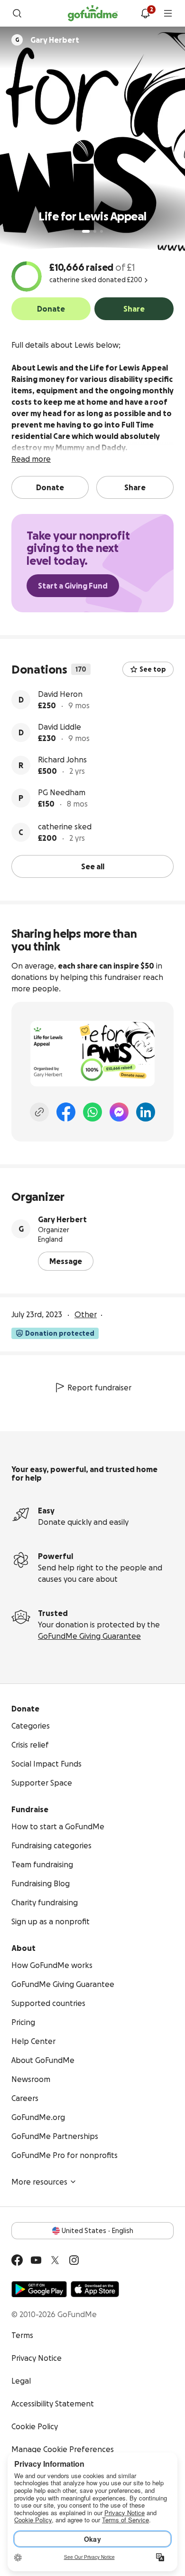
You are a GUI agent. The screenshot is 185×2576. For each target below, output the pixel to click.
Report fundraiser (99, 1388)
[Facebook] (66, 1112)
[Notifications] (145, 13)
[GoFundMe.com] (93, 13)
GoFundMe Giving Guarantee (89, 1636)
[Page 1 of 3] (86, 231)
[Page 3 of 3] (102, 231)
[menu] (168, 13)
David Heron (60, 694)
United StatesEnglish (97, 2231)
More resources (39, 2182)
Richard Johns (62, 760)
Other (86, 1314)
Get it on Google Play (39, 2289)
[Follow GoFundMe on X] (55, 2260)
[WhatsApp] (92, 1112)
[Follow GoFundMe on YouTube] (36, 2260)
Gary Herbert (62, 1219)
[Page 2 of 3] (95, 231)
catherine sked (65, 827)
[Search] (17, 13)
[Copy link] (39, 1112)
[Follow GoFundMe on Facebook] (17, 2260)
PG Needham (62, 792)
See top (153, 669)
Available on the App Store (95, 2289)
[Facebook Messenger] (119, 1112)
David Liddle (60, 727)
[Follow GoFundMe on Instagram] (74, 2260)
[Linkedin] (146, 1112)
